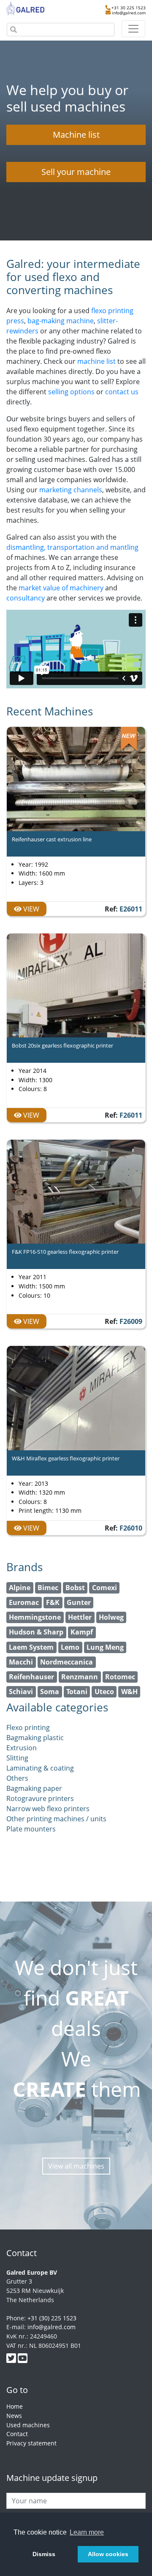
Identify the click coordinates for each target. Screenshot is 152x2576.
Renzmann (80, 1677)
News (14, 2416)
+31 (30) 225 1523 (52, 2318)
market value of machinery (61, 588)
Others (17, 1778)
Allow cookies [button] (108, 2554)
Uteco (104, 1692)
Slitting (17, 1758)
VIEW (30, 909)
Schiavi (21, 1692)
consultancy (26, 598)
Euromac (24, 1602)
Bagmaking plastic (35, 1738)
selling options (71, 392)
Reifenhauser (31, 1677)
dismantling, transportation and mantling (72, 547)
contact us (122, 392)
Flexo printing (28, 1727)
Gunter (79, 1602)
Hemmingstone (35, 1617)
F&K (53, 1602)
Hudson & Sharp (36, 1632)
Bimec (48, 1588)
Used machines (28, 2425)
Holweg (111, 1617)
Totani (77, 1692)
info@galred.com (129, 13)
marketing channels (71, 490)
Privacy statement (31, 2443)
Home (15, 2406)
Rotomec (120, 1677)
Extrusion (22, 1748)
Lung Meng (105, 1647)
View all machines (76, 2166)
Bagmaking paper (34, 1788)
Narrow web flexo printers (48, 1809)
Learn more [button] (87, 2532)
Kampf (82, 1632)
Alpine (20, 1588)
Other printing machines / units (56, 1819)
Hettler (80, 1617)
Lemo (70, 1647)
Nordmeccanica (66, 1662)
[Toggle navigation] (133, 29)
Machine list (76, 135)
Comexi (104, 1588)
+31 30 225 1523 (129, 8)
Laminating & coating (40, 1768)
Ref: (123, 909)
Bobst (75, 1588)
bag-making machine (61, 321)
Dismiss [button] (44, 2554)
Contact (17, 2434)
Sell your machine (76, 172)
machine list (96, 361)
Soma (50, 1692)
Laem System (31, 1647)
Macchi (21, 1662)
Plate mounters (31, 1829)
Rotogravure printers (40, 1798)
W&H (129, 1692)
